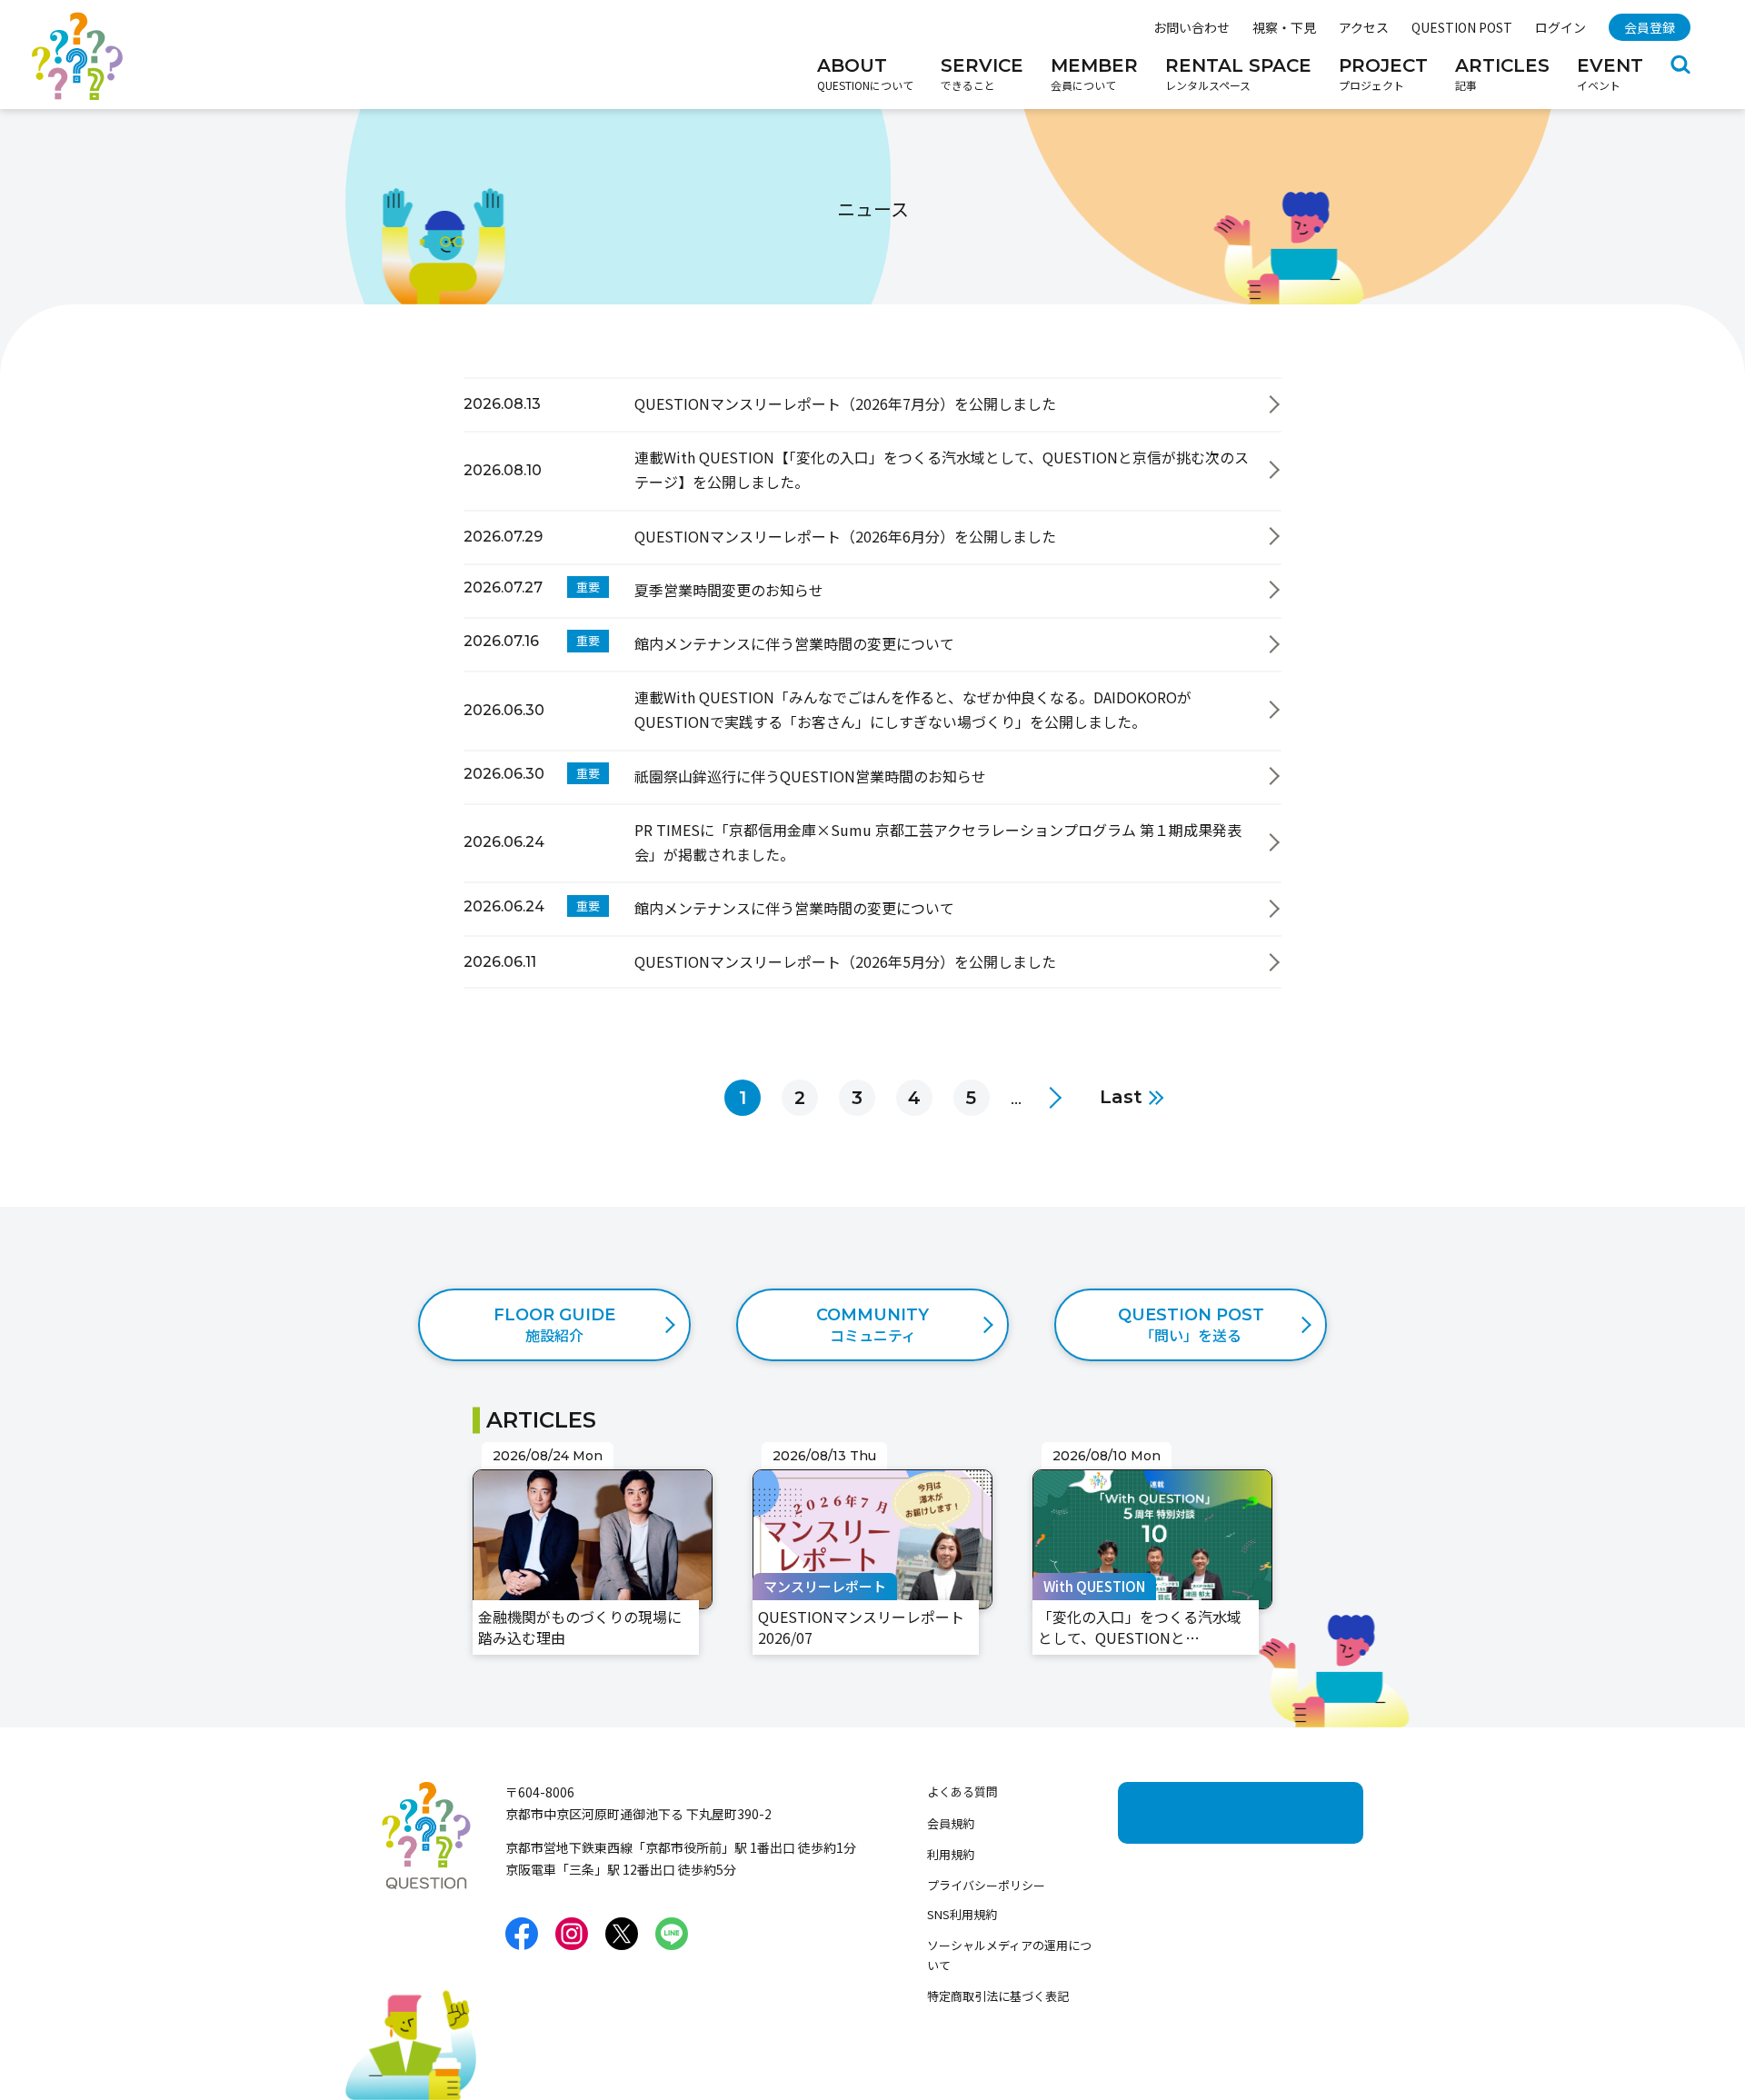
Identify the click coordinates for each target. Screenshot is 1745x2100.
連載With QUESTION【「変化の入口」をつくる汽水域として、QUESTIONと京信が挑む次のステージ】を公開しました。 (858, 443)
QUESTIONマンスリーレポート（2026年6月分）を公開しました (674, 522)
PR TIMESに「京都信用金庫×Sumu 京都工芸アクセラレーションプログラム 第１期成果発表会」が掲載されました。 (847, 815)
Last (1121, 1098)
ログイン (1561, 27)
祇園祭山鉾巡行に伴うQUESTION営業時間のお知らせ (639, 761)
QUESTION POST (1462, 27)
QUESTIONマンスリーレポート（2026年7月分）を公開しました (674, 389)
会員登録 (1650, 27)
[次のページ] (1051, 1098)
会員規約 (951, 1823)
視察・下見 (1284, 27)
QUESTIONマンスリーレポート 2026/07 (863, 1466)
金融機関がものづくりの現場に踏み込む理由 (589, 1466)
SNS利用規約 (962, 1914)
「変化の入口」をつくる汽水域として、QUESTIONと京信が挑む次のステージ (1150, 1478)
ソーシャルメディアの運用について (1009, 1955)
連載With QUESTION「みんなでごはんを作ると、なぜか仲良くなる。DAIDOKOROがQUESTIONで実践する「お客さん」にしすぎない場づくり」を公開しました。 (867, 695)
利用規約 (951, 1854)
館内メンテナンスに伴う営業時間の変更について (623, 629)
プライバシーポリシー (986, 1885)
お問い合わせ (1192, 27)
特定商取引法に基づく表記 (998, 1996)
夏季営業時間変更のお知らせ (558, 575)
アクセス (1364, 27)
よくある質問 (962, 1791)
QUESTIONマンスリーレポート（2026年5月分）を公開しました (674, 947)
